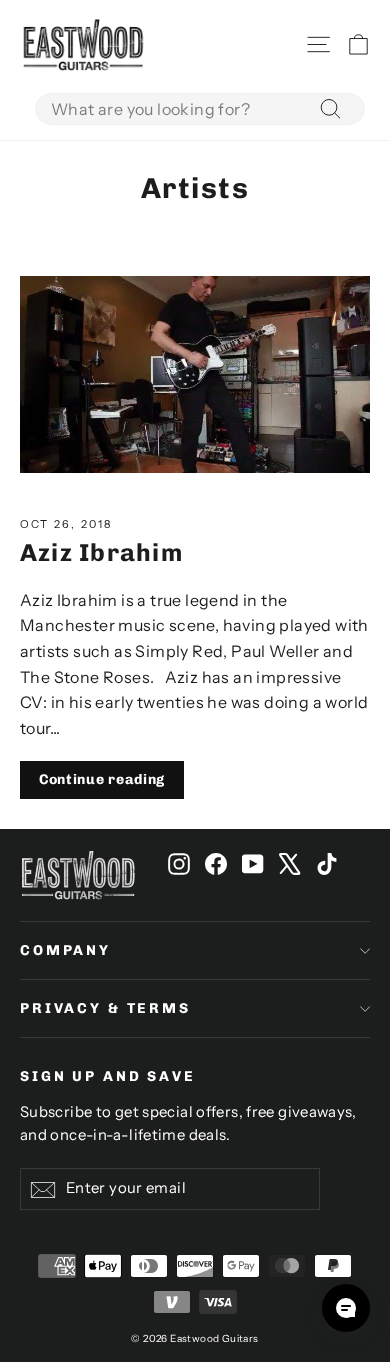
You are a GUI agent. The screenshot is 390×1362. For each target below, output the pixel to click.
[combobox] (200, 109)
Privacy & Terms (105, 1008)
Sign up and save (108, 1076)
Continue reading (102, 779)
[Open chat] (346, 1308)
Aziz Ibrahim (101, 552)
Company (65, 950)
